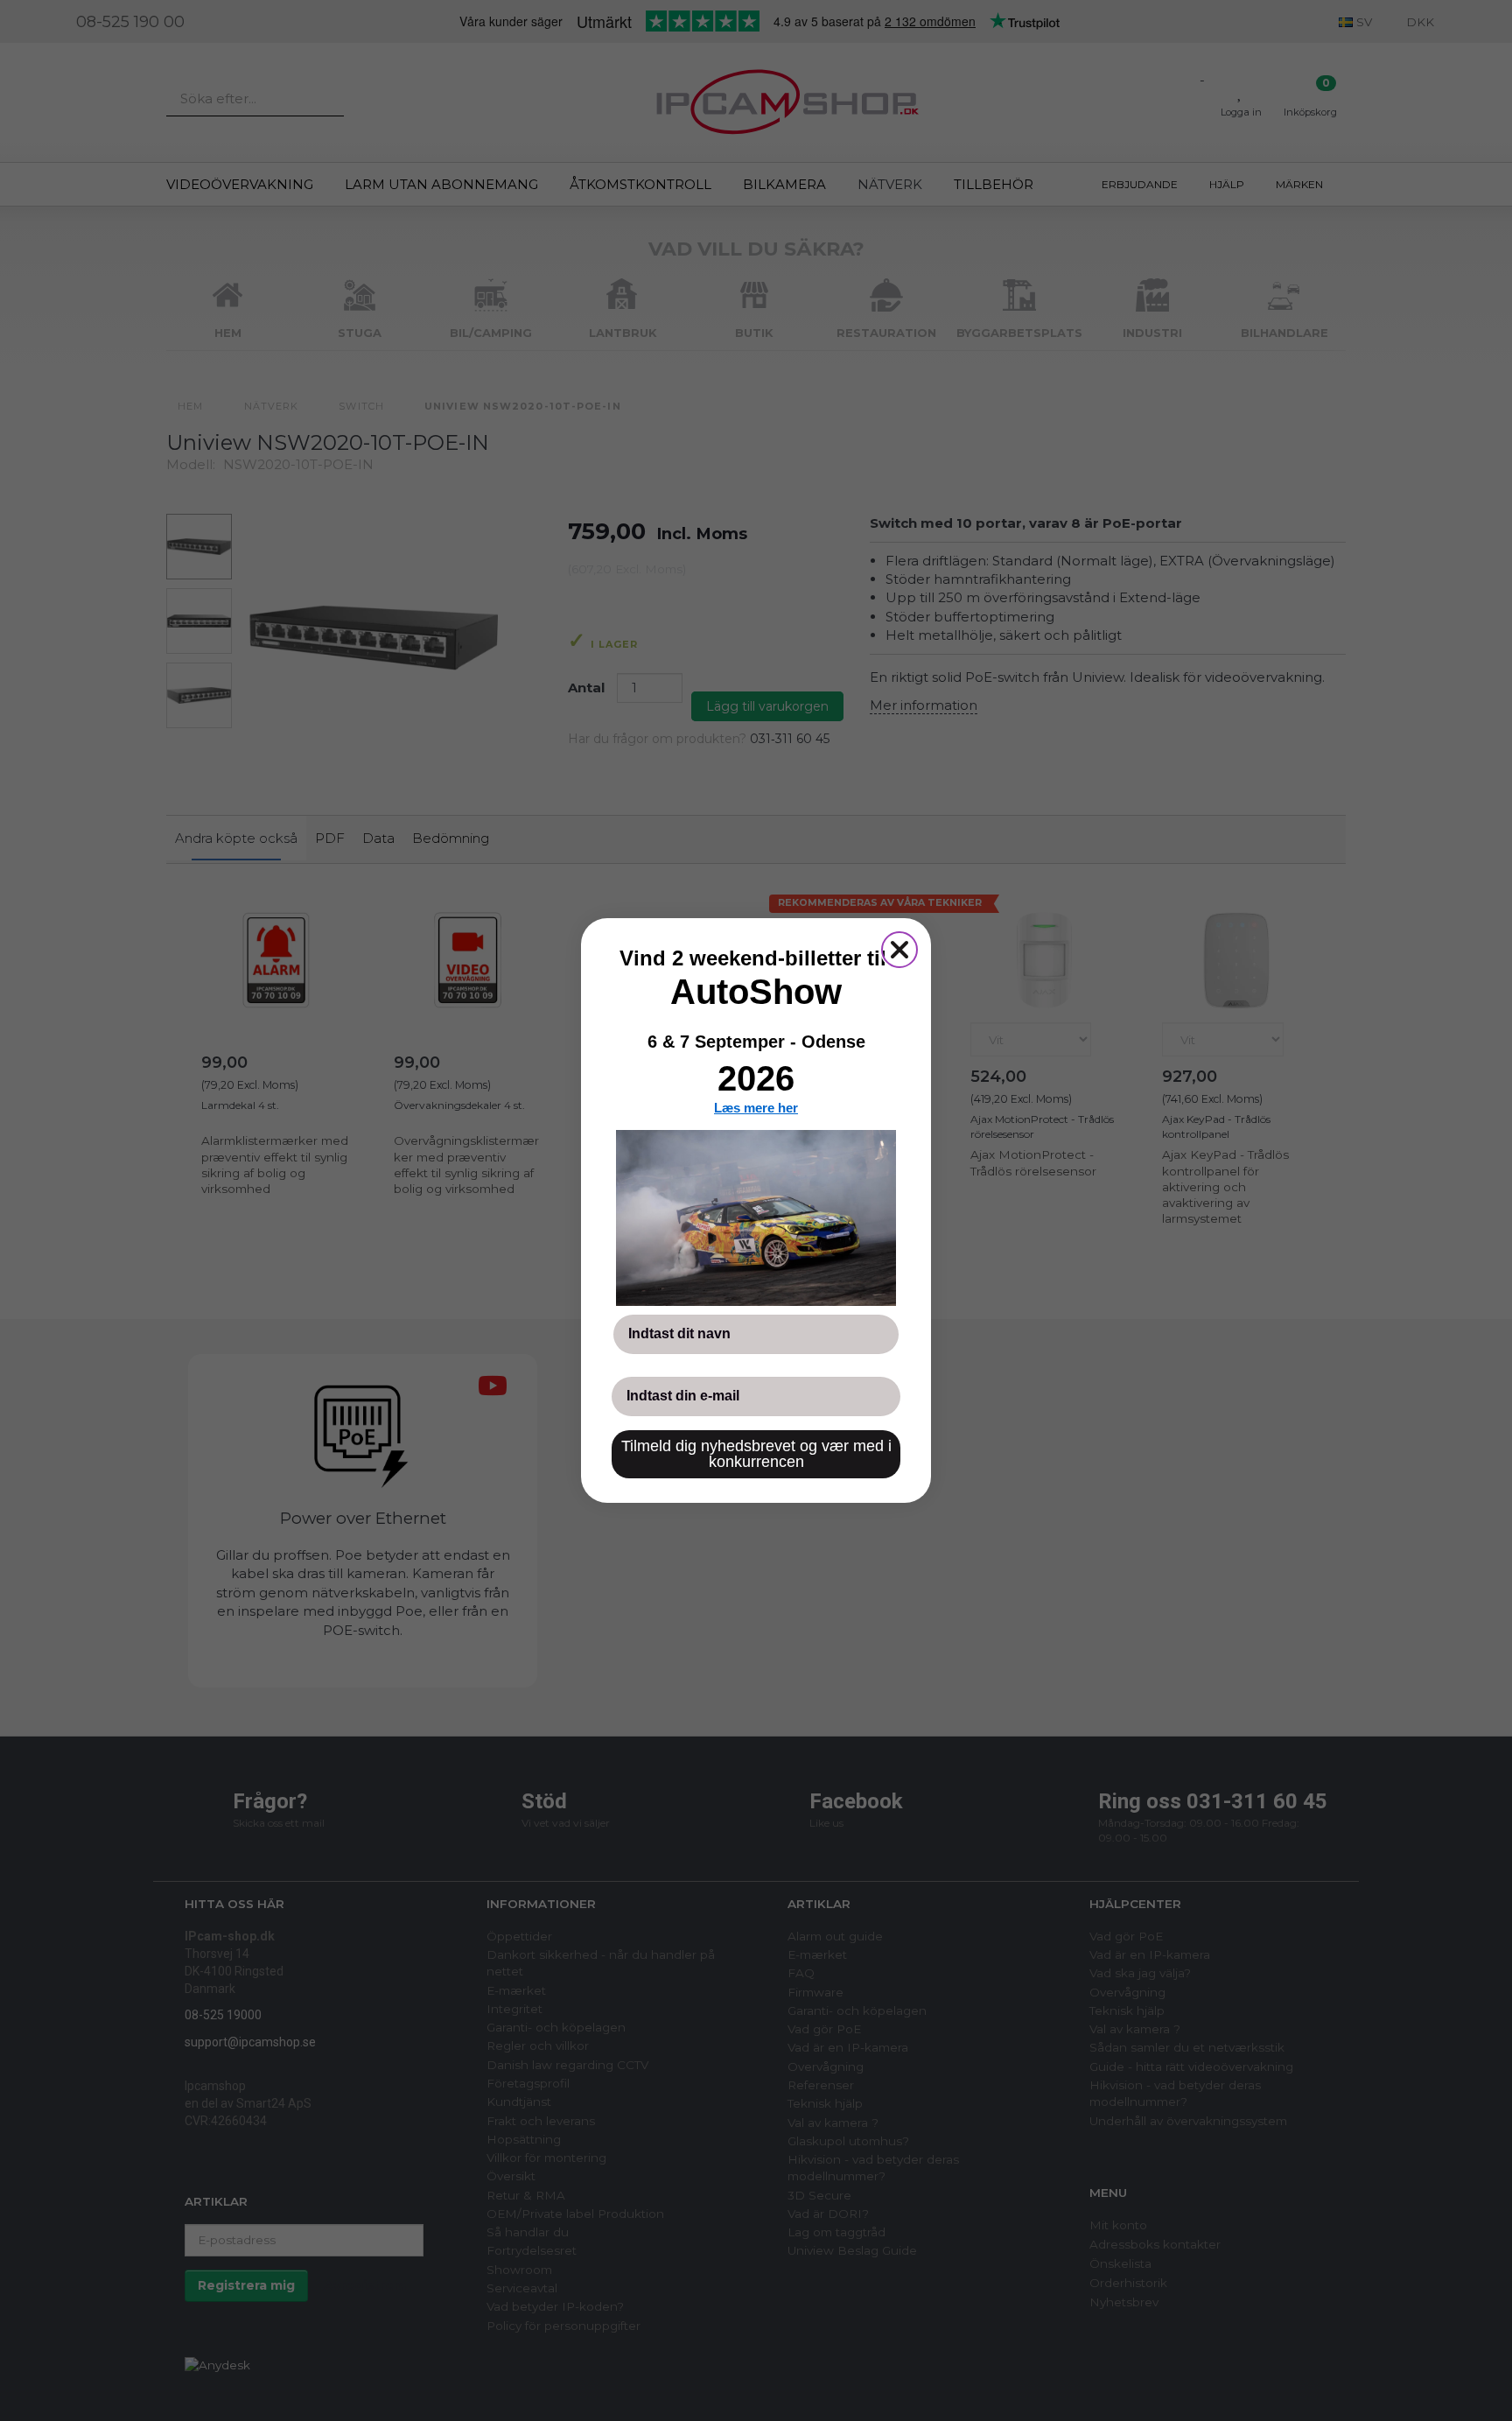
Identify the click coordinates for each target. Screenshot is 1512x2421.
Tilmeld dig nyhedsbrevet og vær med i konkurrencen (756, 1454)
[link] (756, 1218)
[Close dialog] (899, 950)
